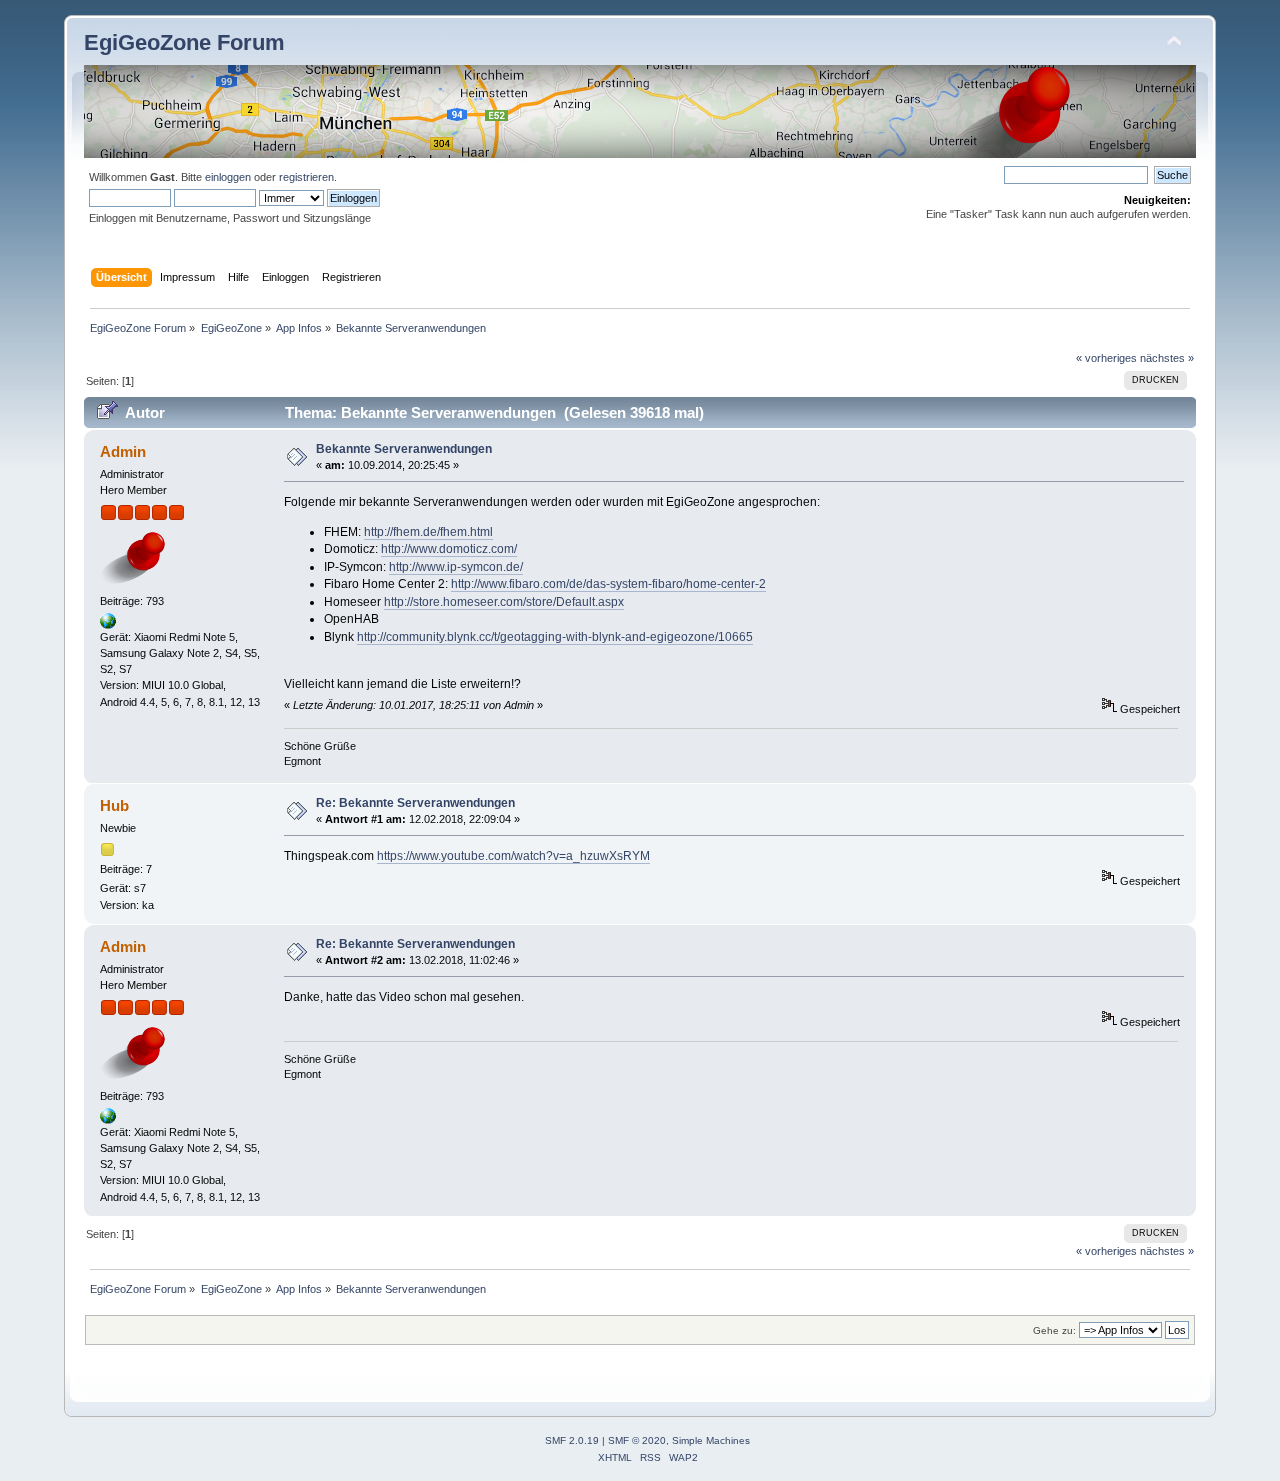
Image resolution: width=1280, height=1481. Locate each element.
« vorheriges (1106, 358)
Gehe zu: (1054, 1330)
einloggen (228, 177)
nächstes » (1167, 358)
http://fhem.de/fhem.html (428, 532)
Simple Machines (711, 1440)
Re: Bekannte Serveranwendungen (415, 803)
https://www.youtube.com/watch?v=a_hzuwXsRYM (513, 856)
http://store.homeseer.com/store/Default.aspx (504, 602)
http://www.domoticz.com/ (449, 549)
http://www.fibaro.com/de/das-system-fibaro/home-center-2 (608, 584)
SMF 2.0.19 (572, 1440)
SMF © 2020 (637, 1440)
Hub (114, 805)
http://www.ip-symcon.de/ (456, 567)
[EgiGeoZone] (108, 625)
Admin (123, 451)
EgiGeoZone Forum (184, 42)
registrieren (306, 177)
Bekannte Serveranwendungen (404, 449)
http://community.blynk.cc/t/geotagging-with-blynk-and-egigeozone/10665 (555, 637)
